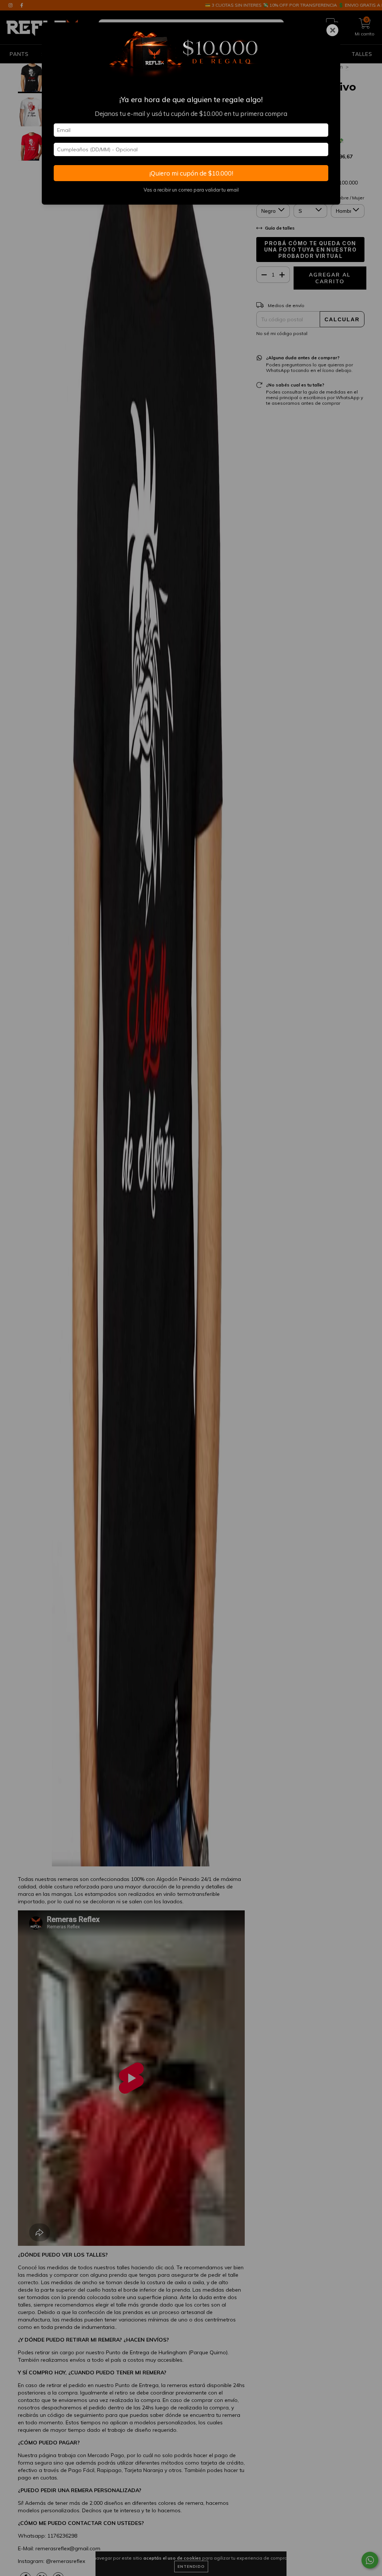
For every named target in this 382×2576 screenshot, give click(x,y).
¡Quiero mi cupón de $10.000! (191, 173)
